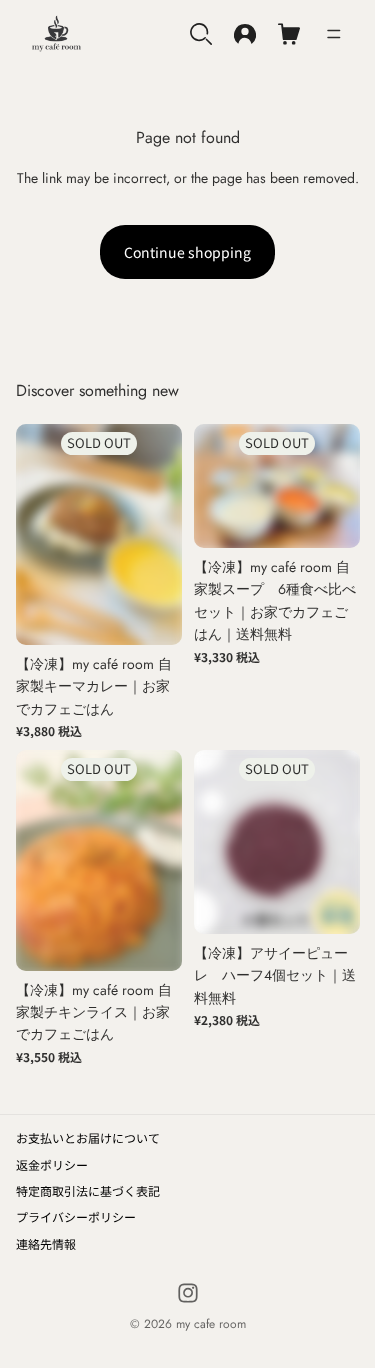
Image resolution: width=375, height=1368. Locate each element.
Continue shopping (187, 252)
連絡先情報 (46, 1243)
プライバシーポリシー (76, 1216)
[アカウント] (245, 34)
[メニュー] (334, 34)
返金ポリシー (52, 1164)
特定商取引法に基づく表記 (88, 1190)
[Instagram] (188, 1293)
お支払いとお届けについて (88, 1137)
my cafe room (211, 1324)
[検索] (201, 34)
